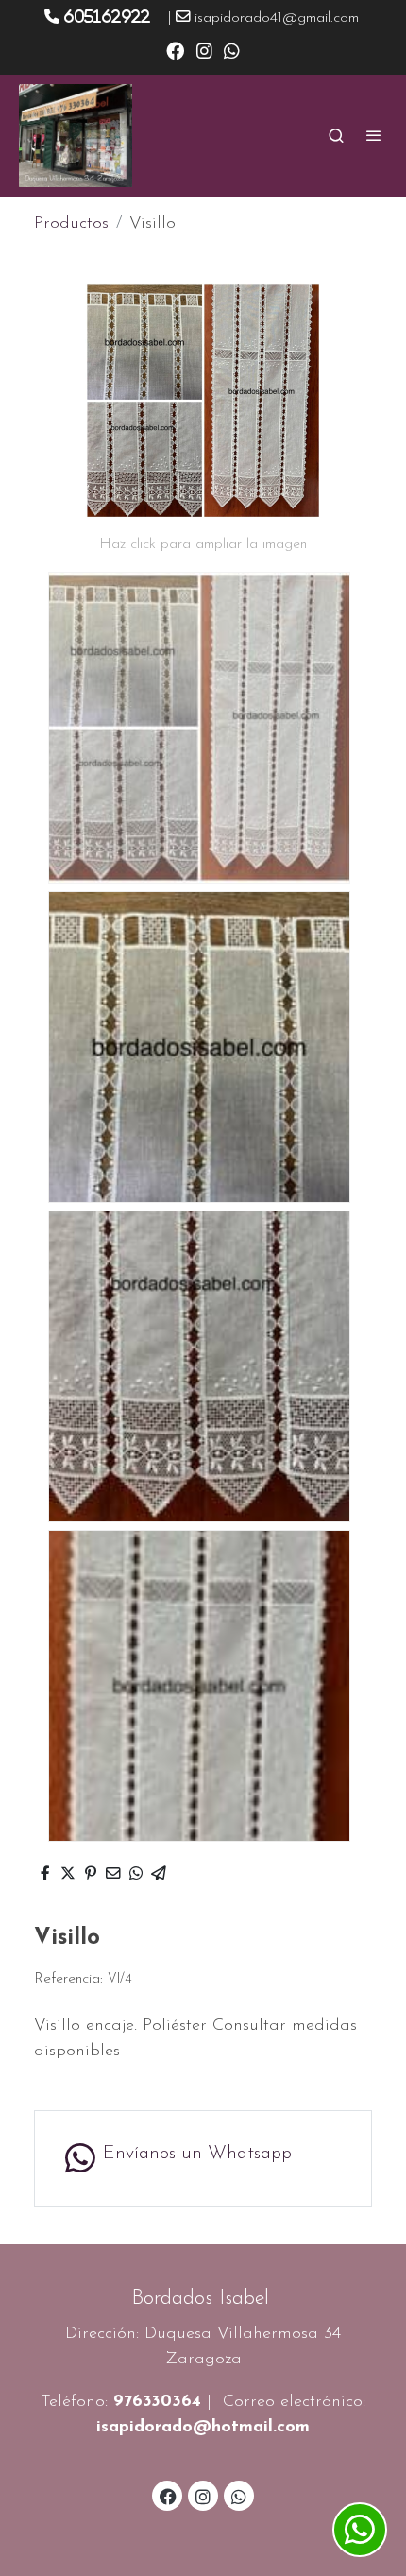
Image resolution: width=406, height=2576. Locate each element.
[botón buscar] (336, 135)
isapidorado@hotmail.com (203, 2428)
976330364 (157, 2402)
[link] (76, 136)
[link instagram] (204, 50)
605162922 (107, 16)
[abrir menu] (374, 135)
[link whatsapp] (232, 50)
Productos (71, 224)
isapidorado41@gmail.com (277, 18)
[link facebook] (175, 50)
